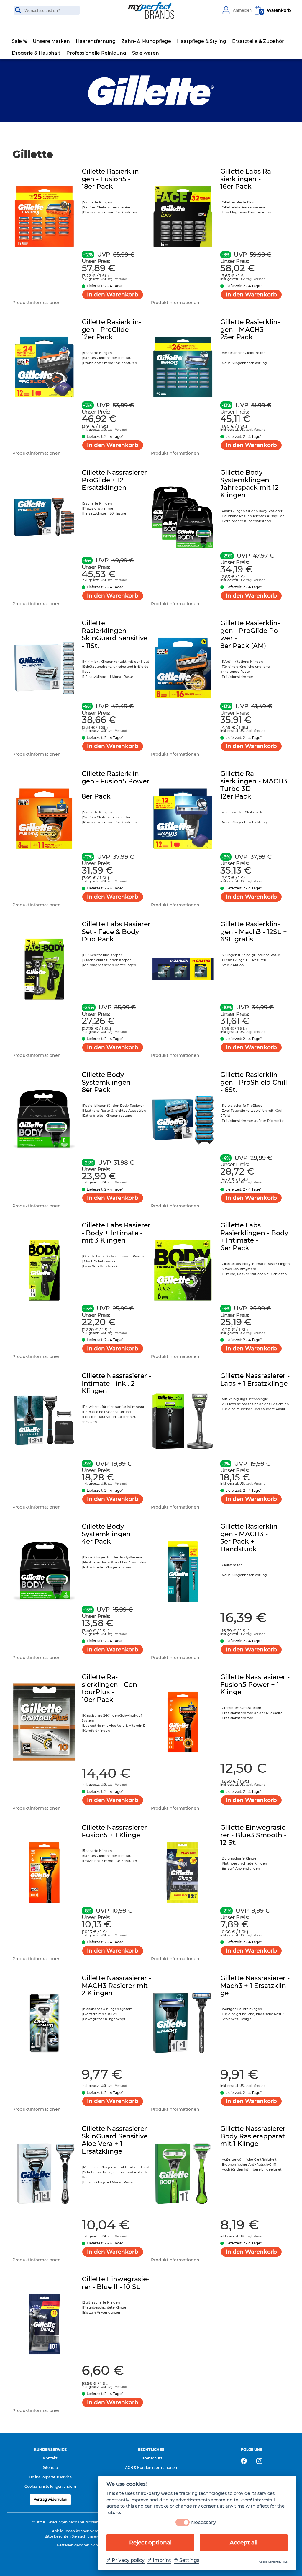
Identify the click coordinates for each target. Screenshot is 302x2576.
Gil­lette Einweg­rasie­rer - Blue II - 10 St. (115, 2283)
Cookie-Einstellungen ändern (50, 2486)
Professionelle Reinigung (96, 53)
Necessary (203, 2522)
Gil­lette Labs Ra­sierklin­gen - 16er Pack (247, 179)
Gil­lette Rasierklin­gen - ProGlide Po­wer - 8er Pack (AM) (250, 634)
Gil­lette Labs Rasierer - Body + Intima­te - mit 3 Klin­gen (116, 1233)
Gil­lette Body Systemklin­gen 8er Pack (106, 1082)
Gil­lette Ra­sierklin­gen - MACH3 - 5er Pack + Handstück (250, 1538)
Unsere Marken (51, 41)
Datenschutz (151, 2458)
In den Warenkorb (113, 294)
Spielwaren (146, 53)
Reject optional (150, 2542)
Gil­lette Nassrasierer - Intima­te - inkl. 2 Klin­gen (116, 1383)
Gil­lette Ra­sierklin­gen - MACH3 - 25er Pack (250, 329)
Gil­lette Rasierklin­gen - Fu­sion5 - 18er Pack (111, 179)
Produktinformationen (37, 303)
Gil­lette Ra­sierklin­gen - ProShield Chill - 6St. (254, 1082)
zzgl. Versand (117, 279)
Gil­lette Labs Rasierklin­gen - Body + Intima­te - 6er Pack (254, 1237)
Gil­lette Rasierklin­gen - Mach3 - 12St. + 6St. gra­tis (254, 932)
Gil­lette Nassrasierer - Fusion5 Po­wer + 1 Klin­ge (255, 1684)
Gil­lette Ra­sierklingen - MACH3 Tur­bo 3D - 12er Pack (254, 785)
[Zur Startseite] (151, 10)
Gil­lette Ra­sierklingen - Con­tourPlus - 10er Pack (111, 1688)
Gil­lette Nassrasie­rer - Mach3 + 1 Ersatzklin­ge (255, 1986)
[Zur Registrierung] (226, 10)
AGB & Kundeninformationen (151, 2468)
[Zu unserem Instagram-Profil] (259, 2461)
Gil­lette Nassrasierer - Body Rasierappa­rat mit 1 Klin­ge (255, 2136)
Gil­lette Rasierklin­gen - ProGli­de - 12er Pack (111, 329)
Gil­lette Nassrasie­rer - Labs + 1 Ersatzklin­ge (255, 1380)
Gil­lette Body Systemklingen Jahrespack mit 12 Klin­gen (250, 484)
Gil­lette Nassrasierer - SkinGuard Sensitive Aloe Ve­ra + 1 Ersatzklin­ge (116, 2140)
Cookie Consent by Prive (273, 2562)
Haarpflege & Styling (202, 41)
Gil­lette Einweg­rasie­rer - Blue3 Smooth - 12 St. (254, 1835)
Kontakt (50, 2458)
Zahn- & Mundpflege (146, 41)
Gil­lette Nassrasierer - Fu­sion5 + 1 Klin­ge (116, 1831)
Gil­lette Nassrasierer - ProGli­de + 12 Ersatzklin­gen (116, 480)
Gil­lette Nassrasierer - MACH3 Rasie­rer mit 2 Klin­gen (116, 1986)
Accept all (244, 2542)
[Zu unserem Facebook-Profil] (244, 2461)
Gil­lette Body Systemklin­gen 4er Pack (106, 1534)
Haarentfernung (96, 41)
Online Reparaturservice (50, 2477)
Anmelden (242, 10)
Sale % (19, 41)
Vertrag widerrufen (50, 2499)
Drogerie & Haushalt (36, 53)
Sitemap (50, 2468)
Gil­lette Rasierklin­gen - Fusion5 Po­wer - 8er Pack (115, 785)
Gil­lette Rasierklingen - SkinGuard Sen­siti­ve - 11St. (115, 634)
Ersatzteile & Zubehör (258, 41)
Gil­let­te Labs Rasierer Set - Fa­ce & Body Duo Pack (116, 932)
